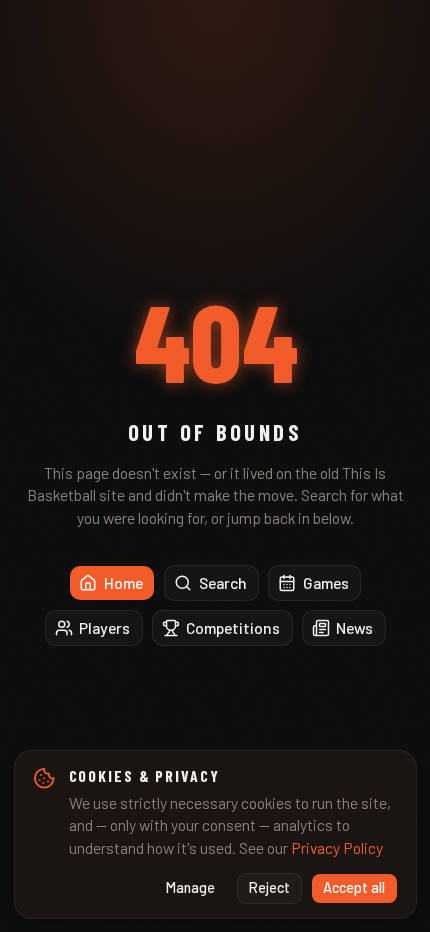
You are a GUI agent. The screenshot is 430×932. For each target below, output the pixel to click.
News (354, 627)
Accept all (354, 887)
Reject (269, 887)
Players (104, 627)
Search (223, 582)
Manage (190, 887)
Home (123, 582)
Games (326, 582)
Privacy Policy (337, 847)
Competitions (233, 627)
